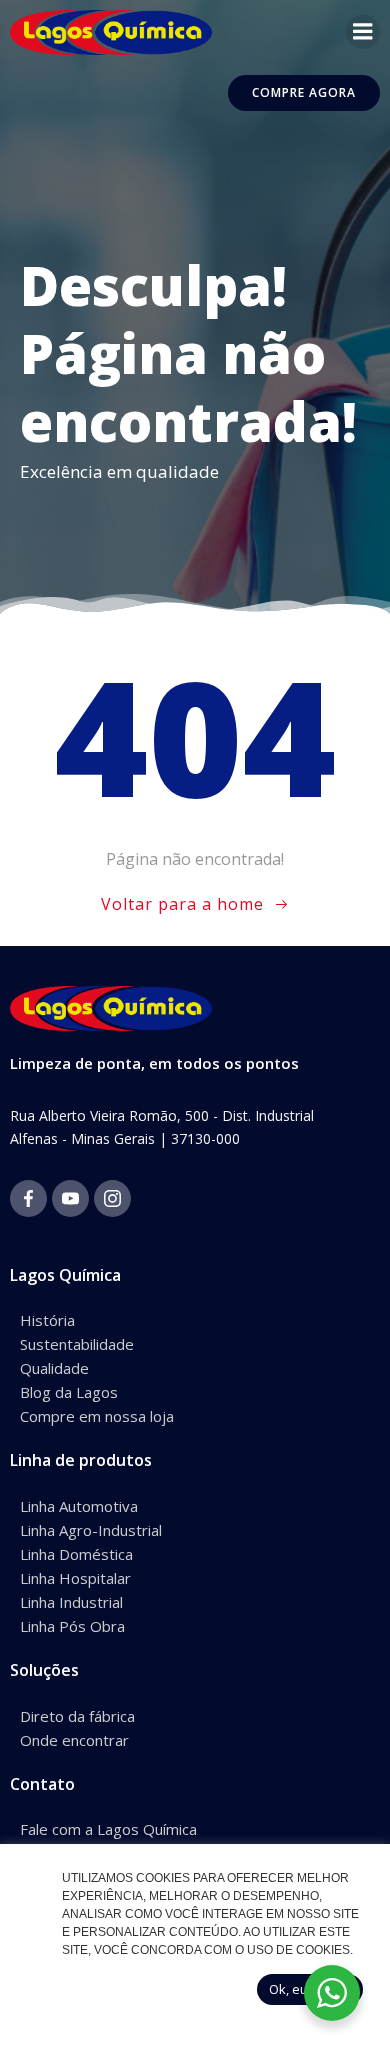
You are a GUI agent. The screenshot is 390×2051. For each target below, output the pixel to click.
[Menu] (363, 32)
